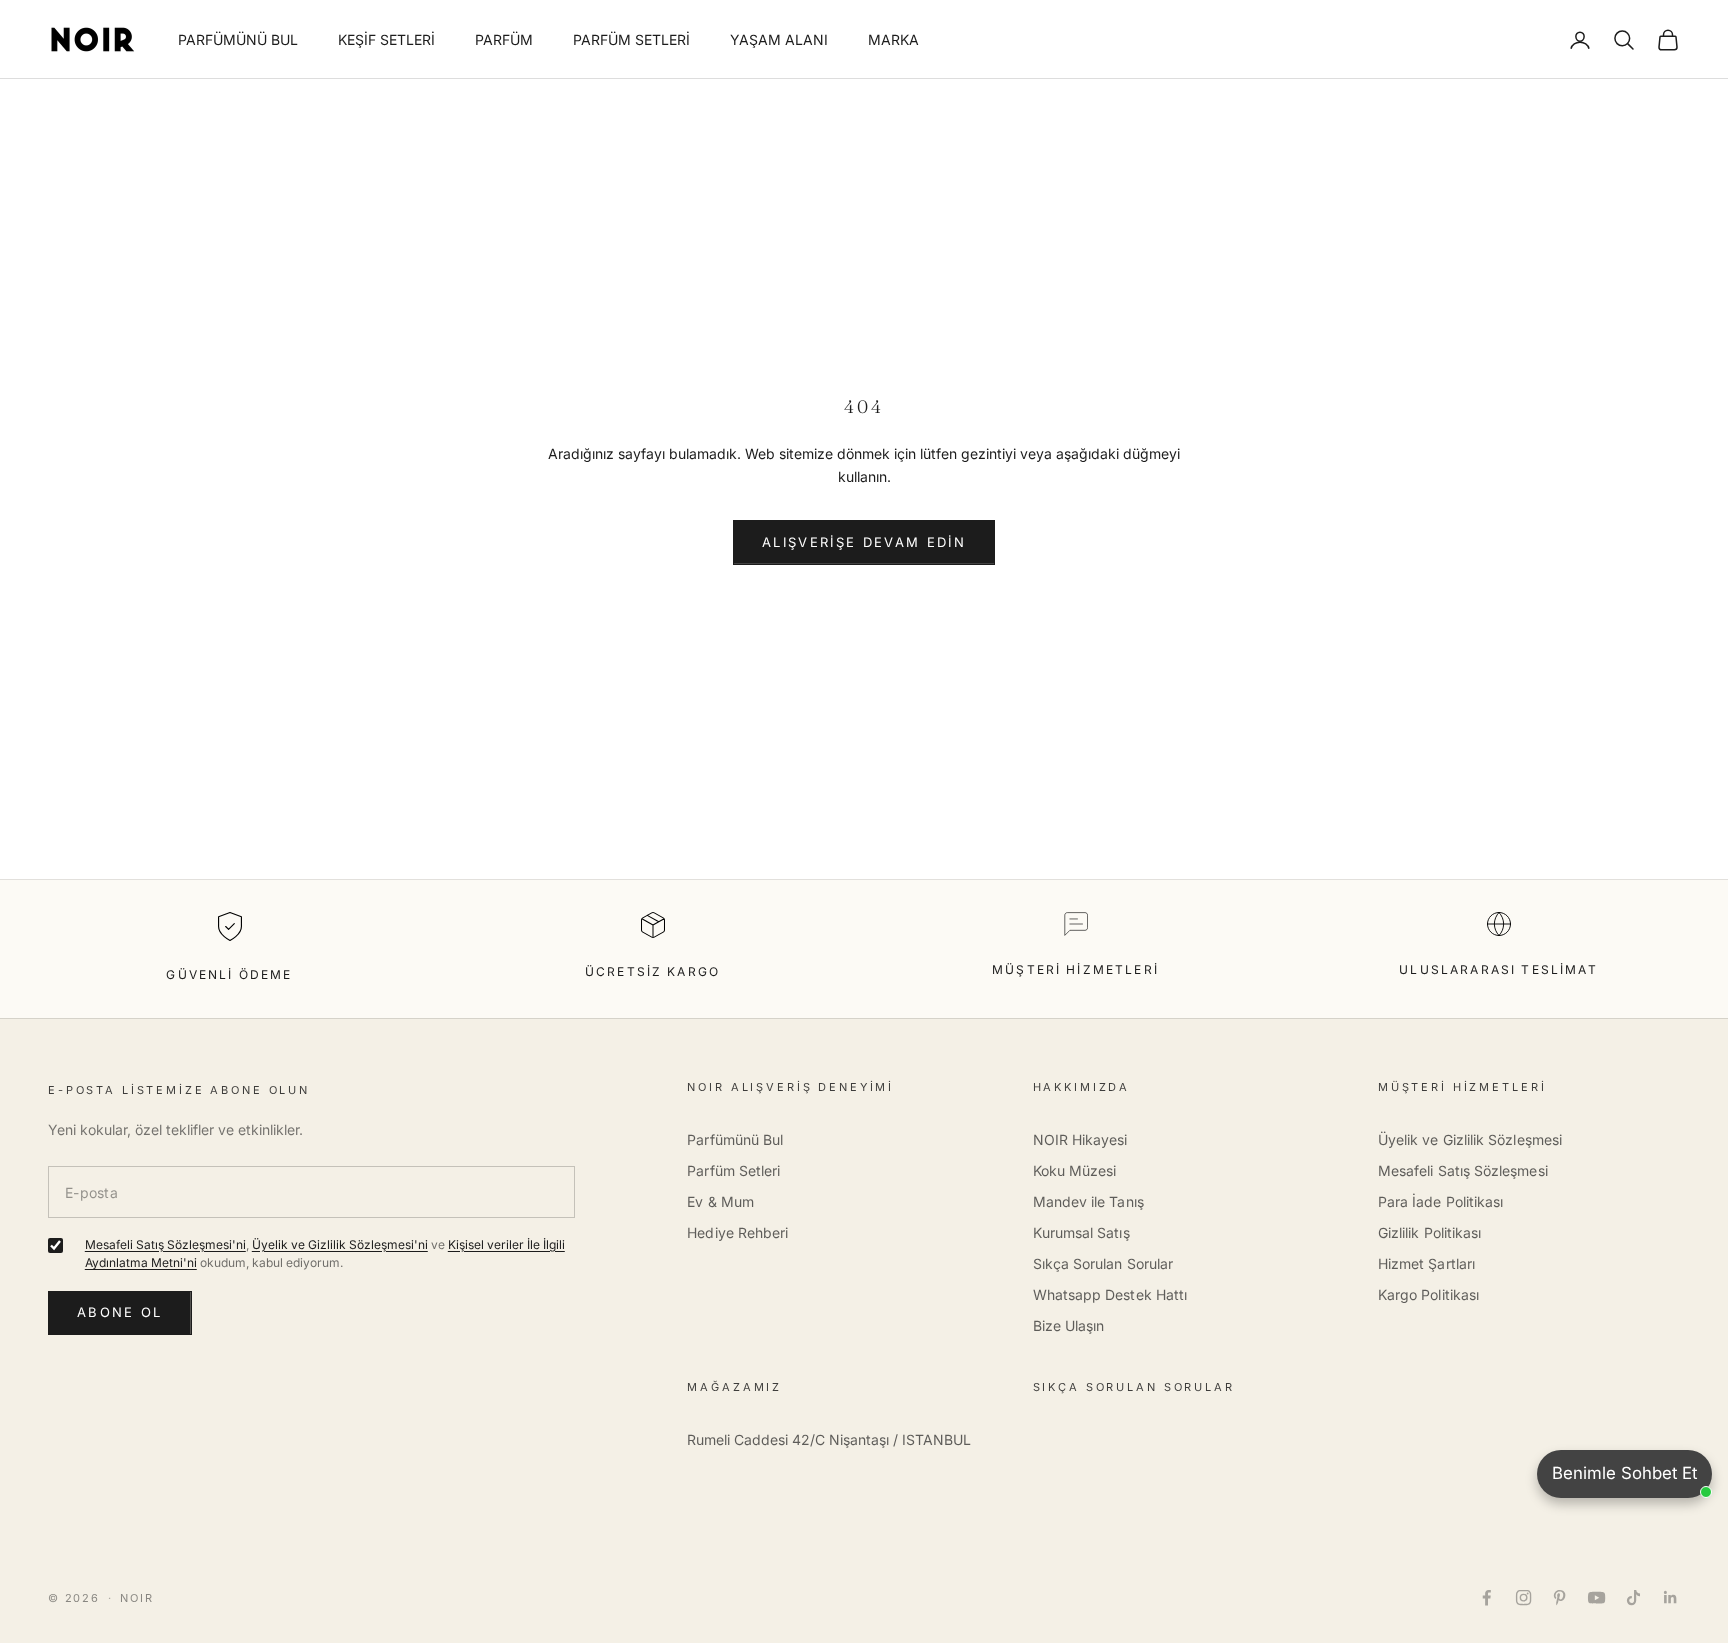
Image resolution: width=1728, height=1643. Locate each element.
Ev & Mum (720, 1201)
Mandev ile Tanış (1088, 1201)
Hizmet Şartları (1426, 1263)
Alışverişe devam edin (864, 542)
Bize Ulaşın (1069, 1325)
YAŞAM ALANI (779, 39)
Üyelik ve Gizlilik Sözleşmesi (1470, 1139)
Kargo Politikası (1428, 1294)
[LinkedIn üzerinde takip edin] (1670, 1597)
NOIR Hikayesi (1080, 1139)
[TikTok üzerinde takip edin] (1633, 1597)
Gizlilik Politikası (1429, 1232)
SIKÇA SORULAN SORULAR (1134, 1387)
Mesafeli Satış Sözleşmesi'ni (165, 1244)
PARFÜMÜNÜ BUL (238, 39)
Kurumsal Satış (1081, 1232)
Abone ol (120, 1312)
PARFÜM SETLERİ (631, 39)
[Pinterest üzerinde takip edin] (1559, 1597)
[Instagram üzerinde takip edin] (1523, 1597)
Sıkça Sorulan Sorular (1103, 1263)
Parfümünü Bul (735, 1139)
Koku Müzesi (1075, 1170)
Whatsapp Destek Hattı (1110, 1294)
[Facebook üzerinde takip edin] (1486, 1597)
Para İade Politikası (1440, 1201)
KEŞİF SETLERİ (386, 39)
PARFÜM (504, 39)
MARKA (893, 39)
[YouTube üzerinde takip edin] (1596, 1597)
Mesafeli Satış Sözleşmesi (1463, 1170)
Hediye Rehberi (737, 1232)
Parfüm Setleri (733, 1170)
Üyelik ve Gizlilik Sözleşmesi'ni (340, 1244)
